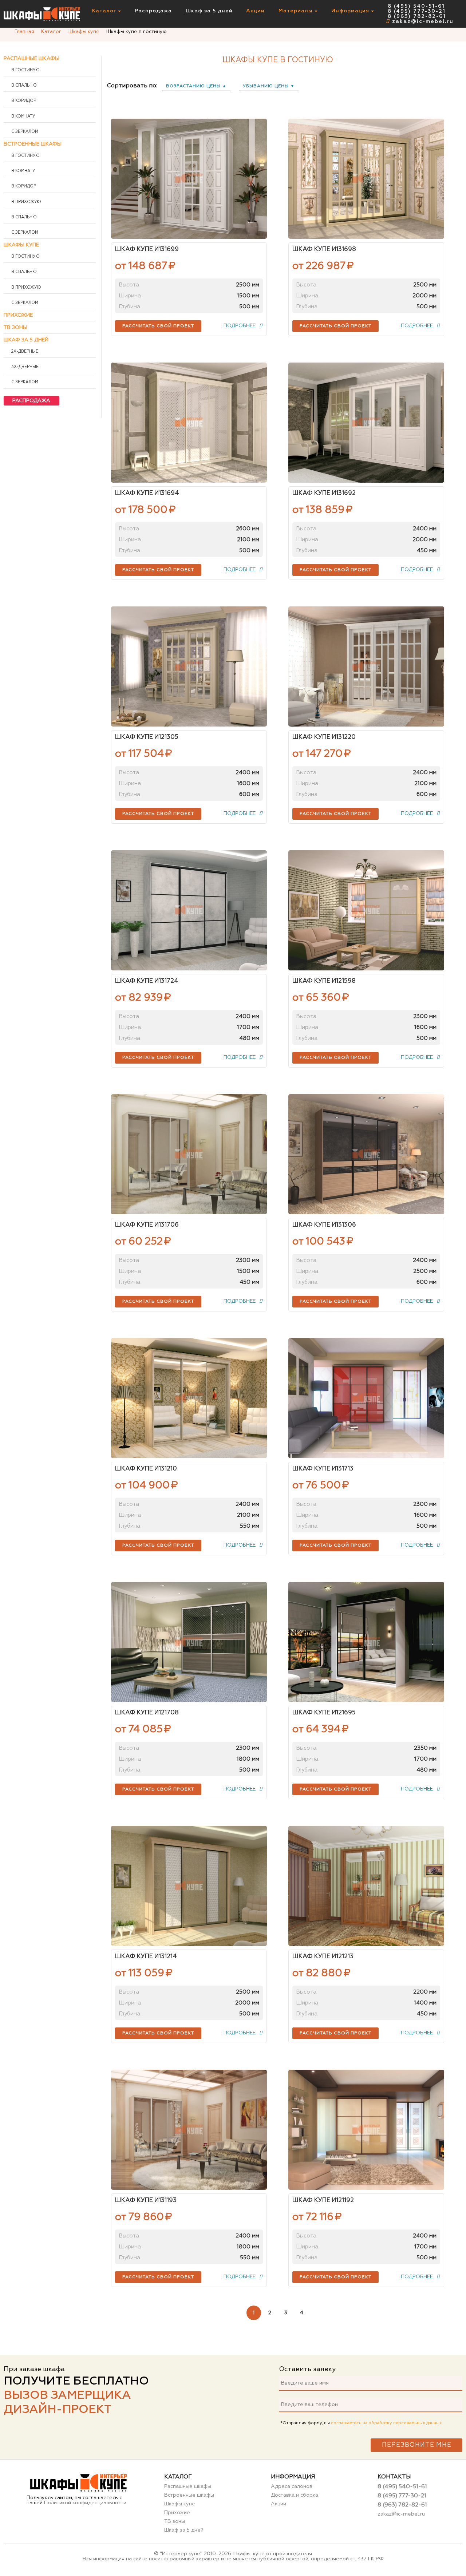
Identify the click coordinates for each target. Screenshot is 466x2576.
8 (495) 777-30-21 (417, 11)
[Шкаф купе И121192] (366, 2130)
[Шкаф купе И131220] (366, 666)
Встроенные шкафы (33, 144)
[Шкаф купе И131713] (366, 1398)
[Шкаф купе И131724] (189, 910)
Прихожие (18, 315)
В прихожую (26, 202)
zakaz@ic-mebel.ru (423, 21)
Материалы (297, 11)
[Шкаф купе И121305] (189, 666)
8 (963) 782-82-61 (417, 16)
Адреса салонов (292, 2486)
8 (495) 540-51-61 (416, 6)
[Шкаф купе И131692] (366, 423)
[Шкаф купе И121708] (189, 1642)
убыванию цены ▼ (269, 86)
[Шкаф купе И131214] (189, 1886)
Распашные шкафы (31, 59)
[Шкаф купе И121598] (366, 910)
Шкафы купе (21, 245)
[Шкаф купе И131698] (366, 179)
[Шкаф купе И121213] (366, 1886)
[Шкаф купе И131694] (189, 423)
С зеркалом (24, 132)
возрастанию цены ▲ (196, 86)
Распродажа (153, 11)
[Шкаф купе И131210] (189, 1398)
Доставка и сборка (295, 2495)
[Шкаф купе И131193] (189, 2130)
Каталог (105, 11)
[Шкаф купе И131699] (189, 179)
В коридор (23, 101)
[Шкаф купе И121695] (366, 1642)
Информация (351, 11)
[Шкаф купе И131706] (189, 1154)
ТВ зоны (15, 328)
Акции (255, 11)
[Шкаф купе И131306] (366, 1154)
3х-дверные (24, 367)
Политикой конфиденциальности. (86, 2503)
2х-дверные (24, 352)
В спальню (23, 86)
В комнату (23, 116)
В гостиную (25, 70)
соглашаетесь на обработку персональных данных (386, 2423)
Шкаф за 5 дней (209, 11)
